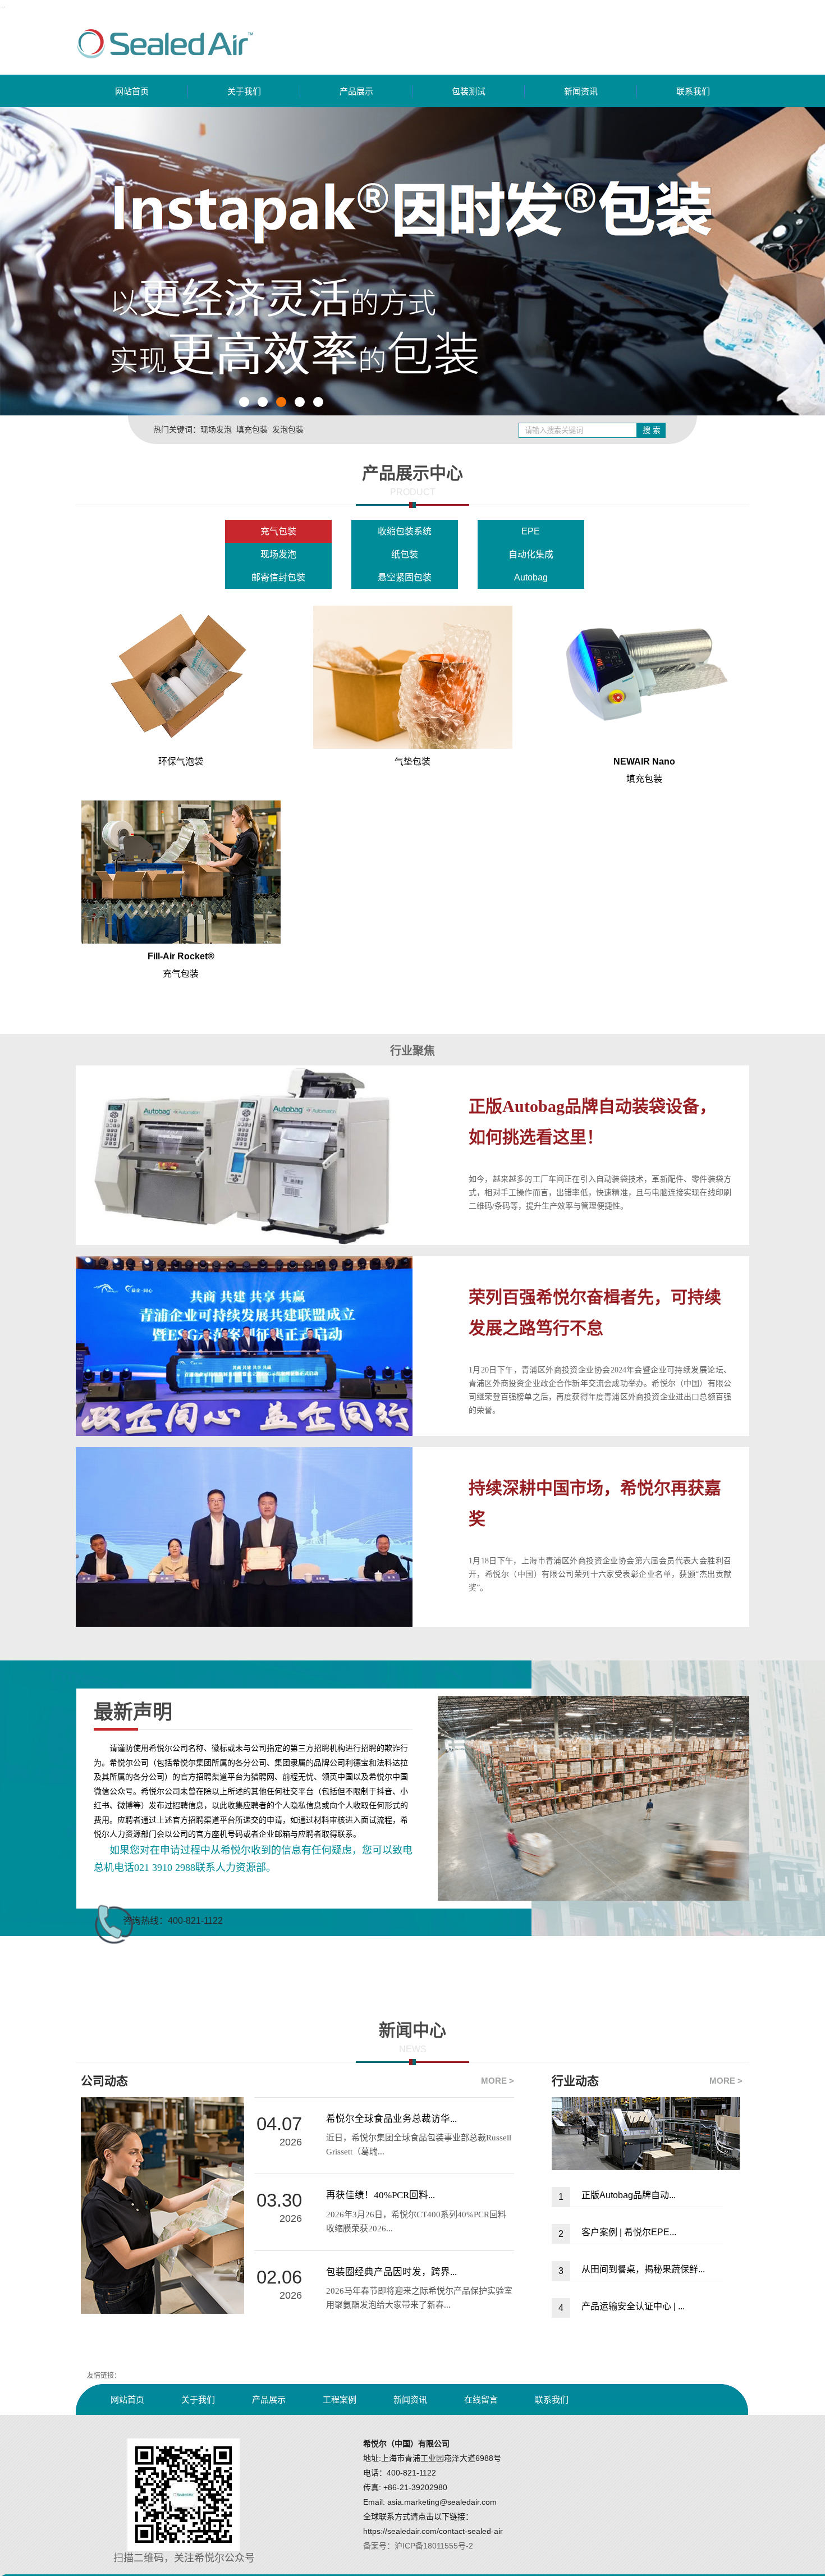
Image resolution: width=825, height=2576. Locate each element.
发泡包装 (288, 429)
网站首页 (132, 91)
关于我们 (244, 91)
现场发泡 (216, 429)
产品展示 (356, 91)
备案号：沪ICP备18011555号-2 (418, 2546)
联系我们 (693, 91)
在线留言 (481, 2399)
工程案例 (340, 2399)
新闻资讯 (581, 91)
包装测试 (469, 91)
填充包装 (252, 429)
